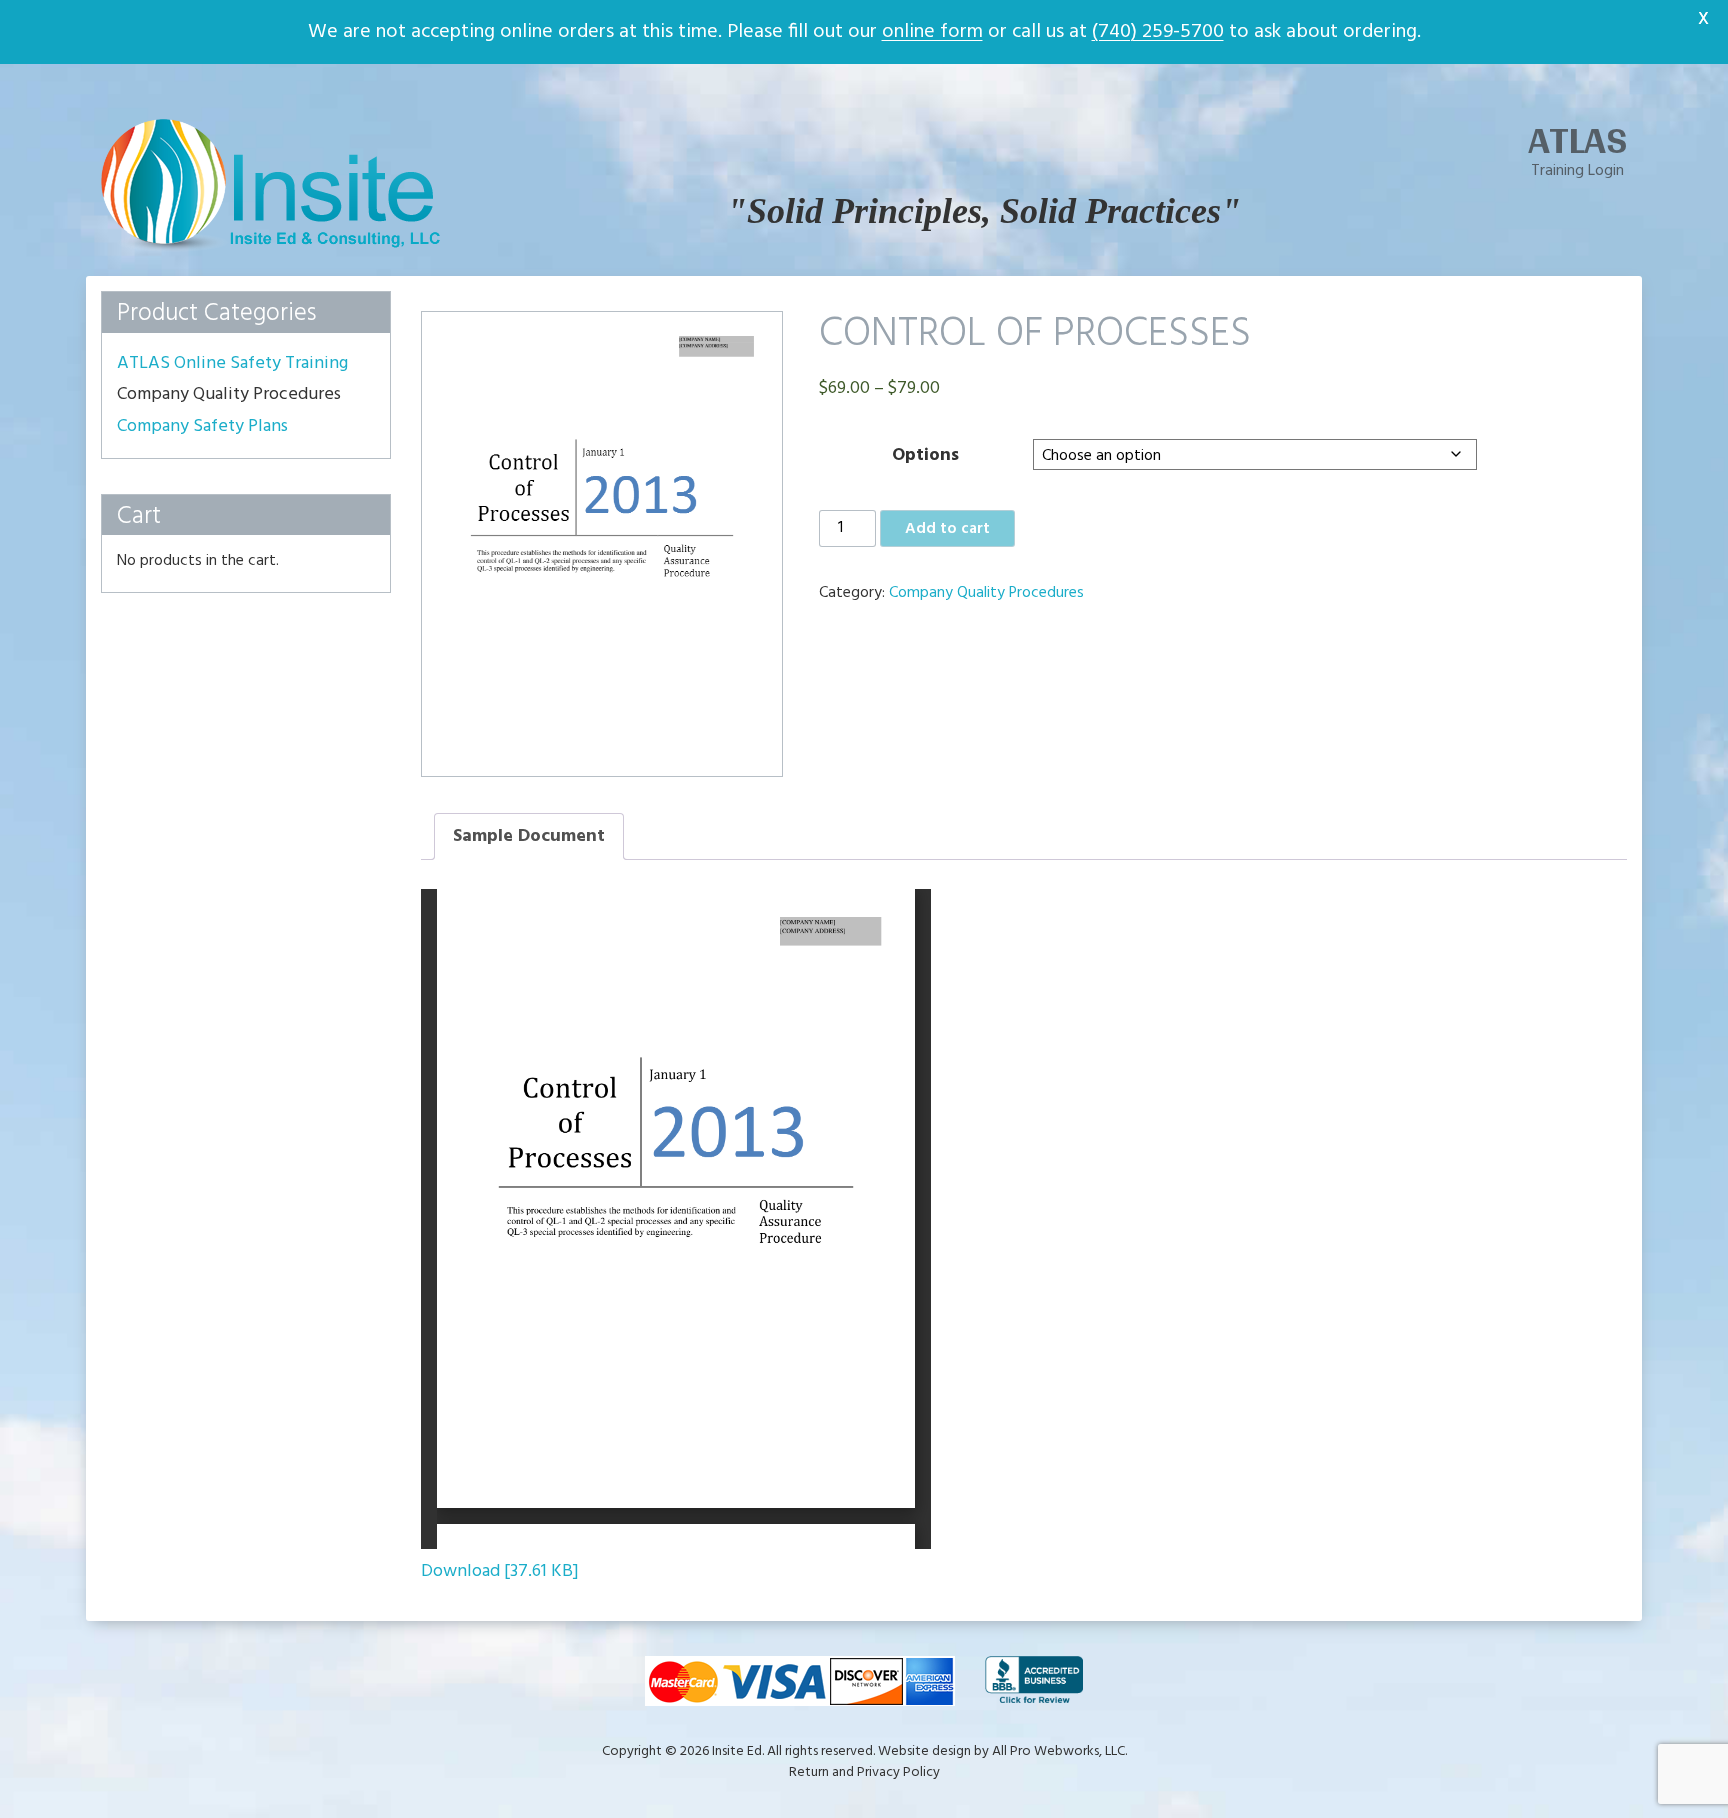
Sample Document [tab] (529, 836)
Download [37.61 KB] (500, 1571)
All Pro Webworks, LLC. (1059, 1751)
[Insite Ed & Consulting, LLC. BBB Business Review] (1034, 1681)
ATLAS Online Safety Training (232, 364)
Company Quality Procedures (986, 593)
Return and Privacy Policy (864, 1772)
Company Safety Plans (202, 427)
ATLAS (1577, 140)
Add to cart (947, 529)
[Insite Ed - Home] (270, 247)
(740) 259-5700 (1158, 32)
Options (925, 455)
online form (932, 32)
